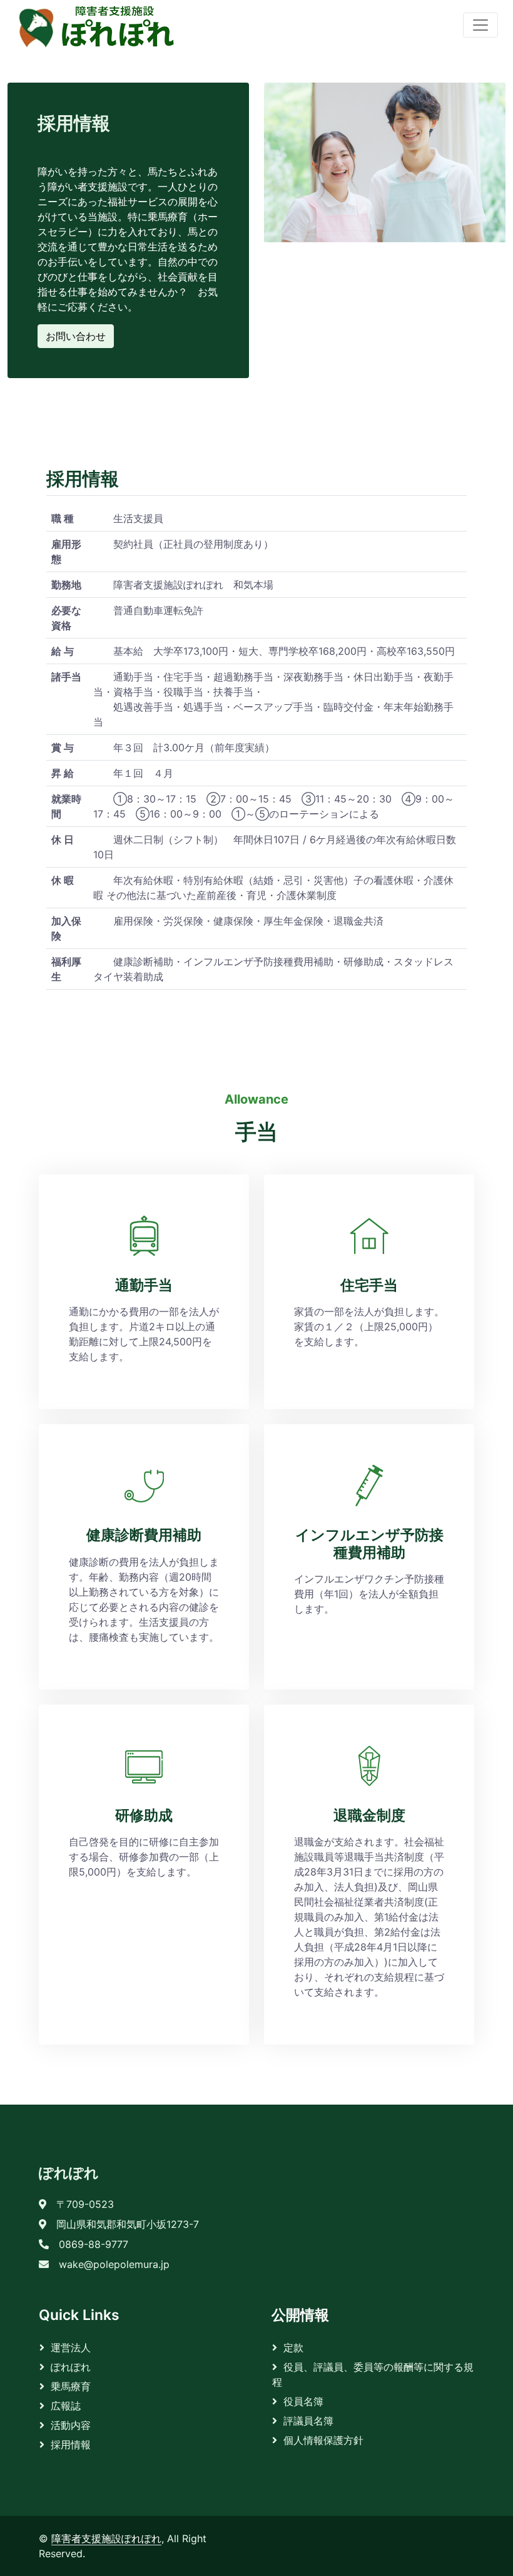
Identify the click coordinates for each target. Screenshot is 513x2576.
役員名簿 (303, 2401)
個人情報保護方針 (323, 2440)
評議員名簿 (308, 2421)
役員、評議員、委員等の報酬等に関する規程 (373, 2374)
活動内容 (71, 2425)
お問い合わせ (76, 336)
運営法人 (71, 2348)
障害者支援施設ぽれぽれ (106, 2538)
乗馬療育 (71, 2386)
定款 (293, 2348)
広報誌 (66, 2406)
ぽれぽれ (69, 2173)
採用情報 (71, 2445)
